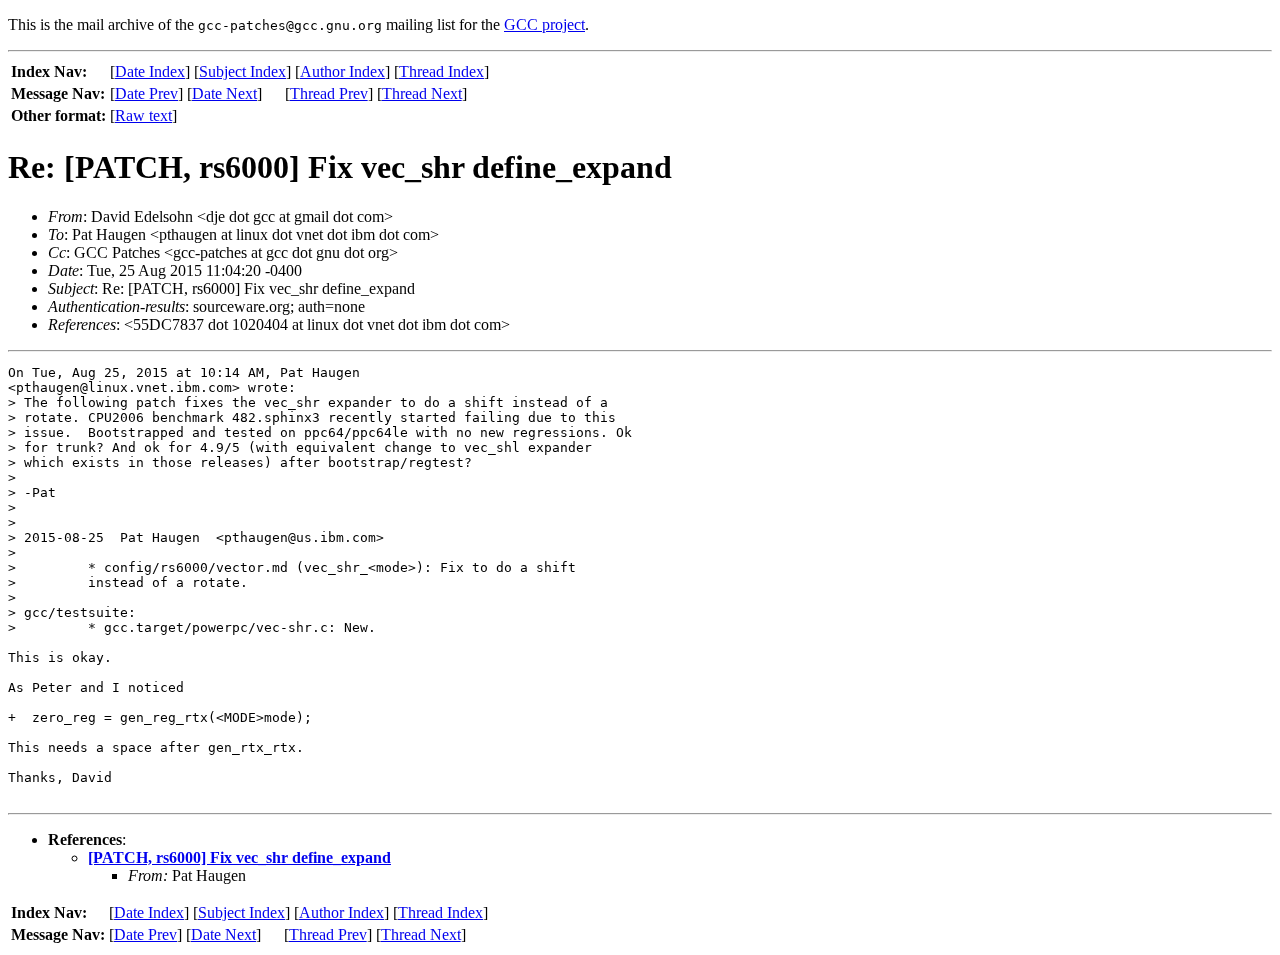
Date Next (224, 93)
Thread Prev (329, 93)
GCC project (544, 24)
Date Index (150, 71)
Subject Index (242, 71)
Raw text (143, 115)
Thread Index (441, 71)
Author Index (342, 71)
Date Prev (146, 93)
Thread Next (422, 93)
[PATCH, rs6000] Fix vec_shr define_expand (239, 857)
